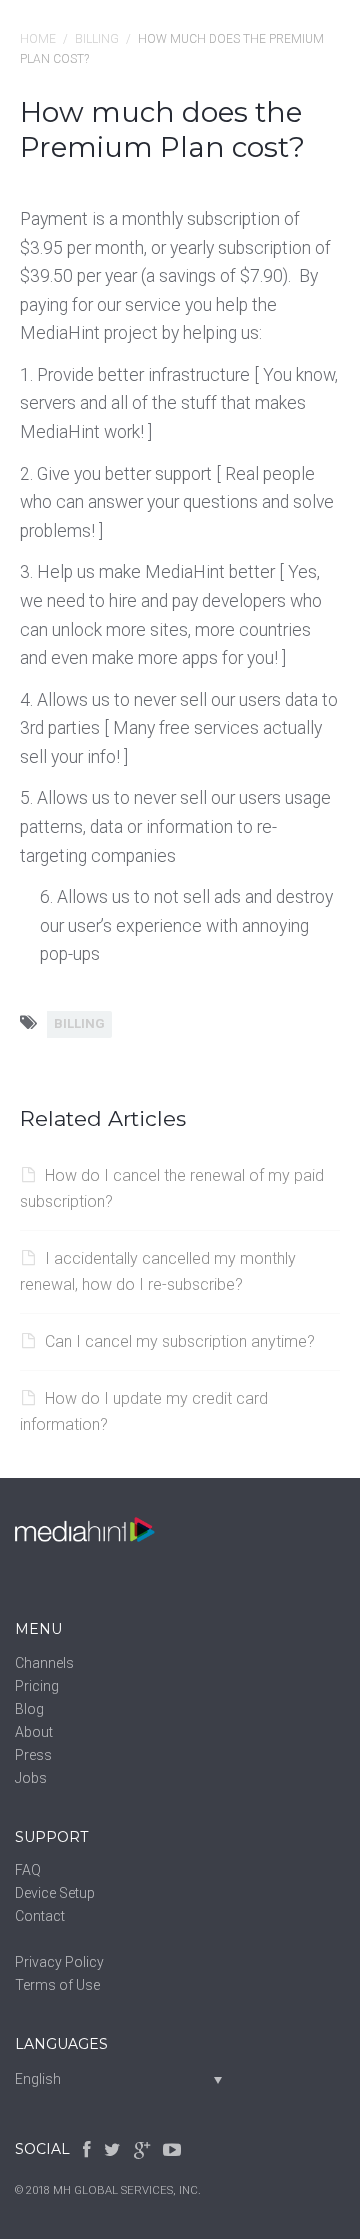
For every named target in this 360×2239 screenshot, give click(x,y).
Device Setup (55, 1893)
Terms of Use (57, 1985)
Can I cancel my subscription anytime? (180, 1341)
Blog (29, 1709)
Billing (97, 39)
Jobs (31, 1778)
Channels (44, 1663)
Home (38, 39)
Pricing (37, 1686)
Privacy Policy (59, 1962)
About (34, 1732)
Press (33, 1755)
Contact (40, 1916)
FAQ (28, 1870)
